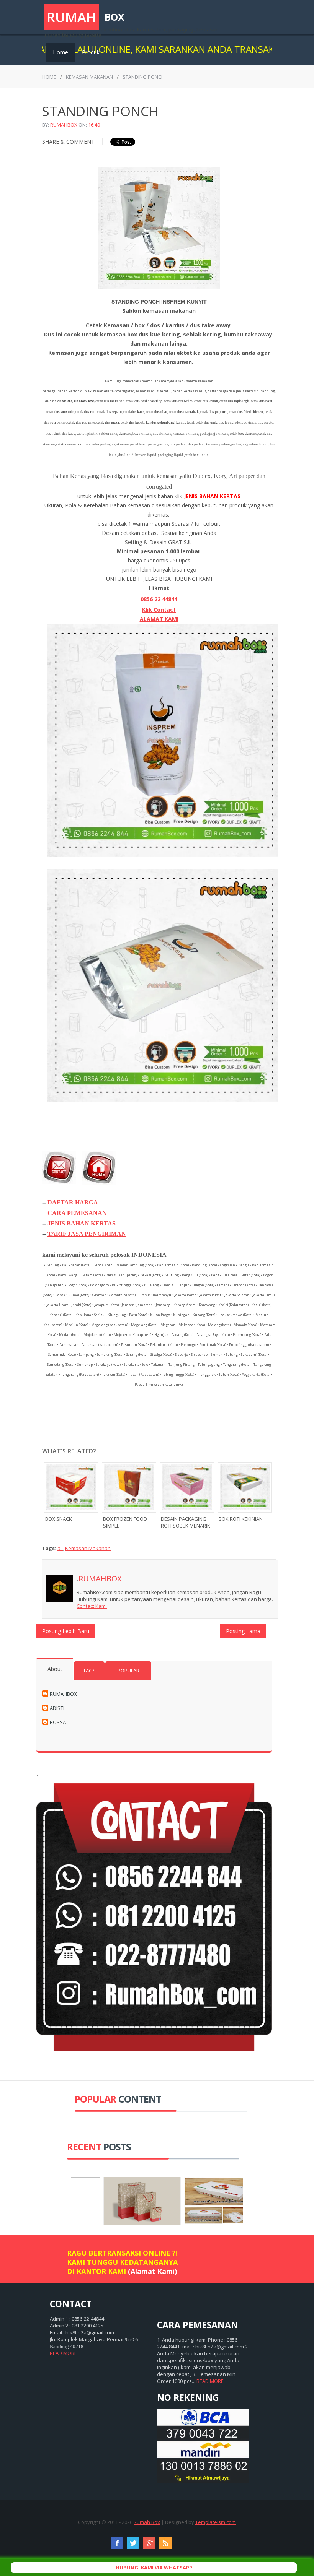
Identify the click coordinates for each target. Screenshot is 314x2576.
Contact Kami (92, 1606)
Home (61, 52)
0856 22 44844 (159, 599)
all (60, 1548)
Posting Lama (243, 1631)
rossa (58, 1722)
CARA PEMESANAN (77, 1213)
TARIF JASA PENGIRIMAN (87, 1234)
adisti (57, 1708)
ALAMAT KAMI (159, 619)
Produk (91, 52)
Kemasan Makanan (89, 77)
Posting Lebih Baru (66, 1631)
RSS (165, 2543)
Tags (89, 1671)
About (55, 1669)
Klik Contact (159, 610)
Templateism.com (216, 2522)
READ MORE (63, 2353)
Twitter (133, 2543)
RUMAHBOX (64, 125)
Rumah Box (147, 2522)
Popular (128, 1671)
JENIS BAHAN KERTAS (82, 1223)
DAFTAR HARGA (73, 1202)
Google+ (149, 2543)
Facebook (117, 2543)
